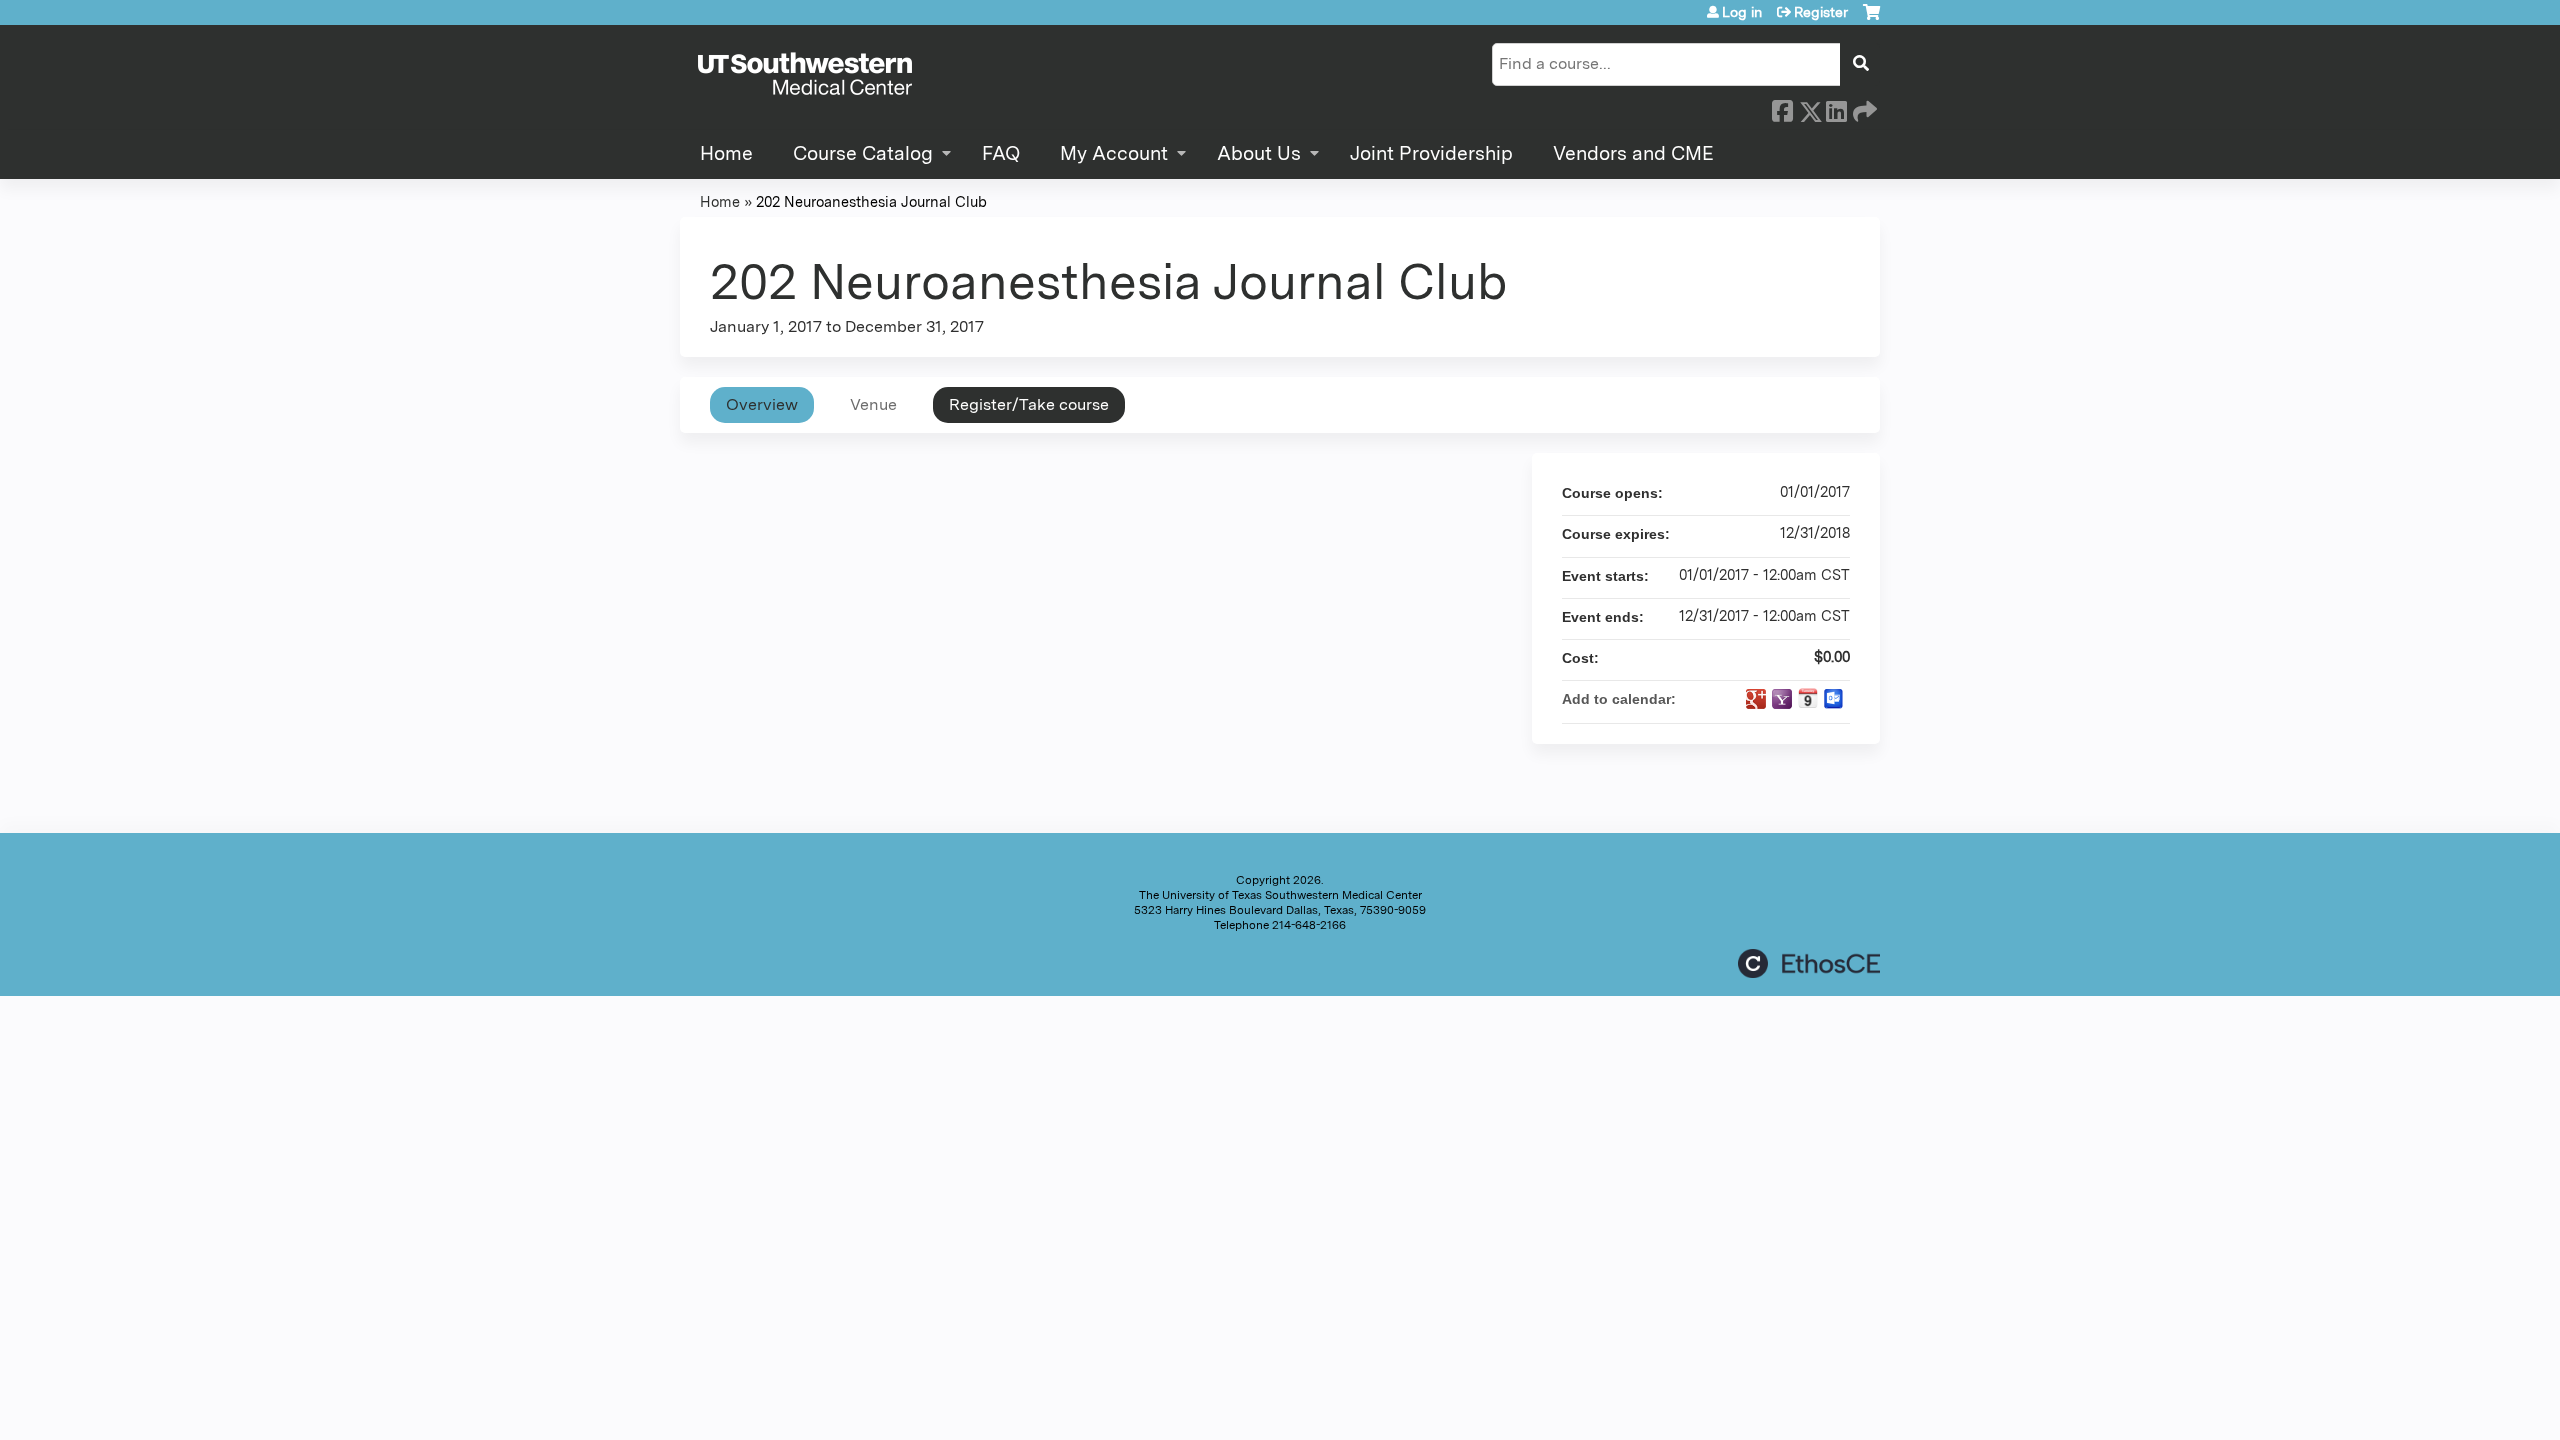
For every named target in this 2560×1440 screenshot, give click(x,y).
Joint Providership (1431, 153)
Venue (873, 404)
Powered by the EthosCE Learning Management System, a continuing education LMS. (1809, 963)
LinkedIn (1836, 108)
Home (726, 153)
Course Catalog (863, 153)
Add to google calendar (1756, 699)
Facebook (1782, 108)
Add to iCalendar (1808, 698)
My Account (1114, 153)
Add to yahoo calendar (1782, 699)
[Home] (805, 75)
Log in (1742, 12)
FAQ (1001, 153)
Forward (1863, 108)
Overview (762, 404)
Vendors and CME (1633, 153)
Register (1821, 12)
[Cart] (1871, 19)
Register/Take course (1029, 404)
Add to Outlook (1834, 699)
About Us (1259, 153)
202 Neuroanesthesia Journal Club (871, 201)
